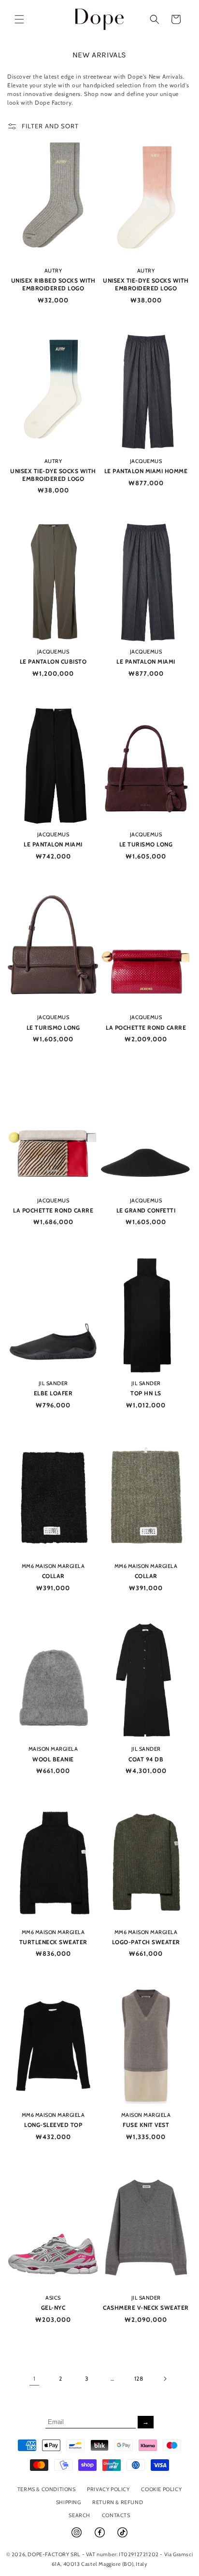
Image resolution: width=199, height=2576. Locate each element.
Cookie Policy (161, 2489)
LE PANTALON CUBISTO (53, 661)
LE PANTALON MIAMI (146, 661)
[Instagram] (77, 2536)
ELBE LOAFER (53, 1393)
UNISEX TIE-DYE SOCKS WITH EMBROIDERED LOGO (146, 284)
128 (139, 2378)
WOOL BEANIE (53, 1759)
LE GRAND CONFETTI (146, 1210)
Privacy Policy (108, 2489)
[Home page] (100, 19)
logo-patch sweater (146, 1942)
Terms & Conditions (47, 2489)
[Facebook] (100, 2536)
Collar (53, 1576)
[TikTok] (122, 2536)
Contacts (116, 2515)
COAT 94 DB (146, 1759)
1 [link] (35, 2378)
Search (79, 2515)
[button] (19, 19)
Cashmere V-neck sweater (146, 2308)
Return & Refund (118, 2502)
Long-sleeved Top (53, 2125)
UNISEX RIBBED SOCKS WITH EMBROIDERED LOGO (53, 284)
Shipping (69, 2502)
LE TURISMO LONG (146, 844)
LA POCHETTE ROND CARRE (146, 1028)
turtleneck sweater (53, 1942)
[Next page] (165, 2379)
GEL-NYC (53, 2308)
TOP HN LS (146, 1393)
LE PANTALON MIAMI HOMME (146, 471)
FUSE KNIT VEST (146, 2125)
